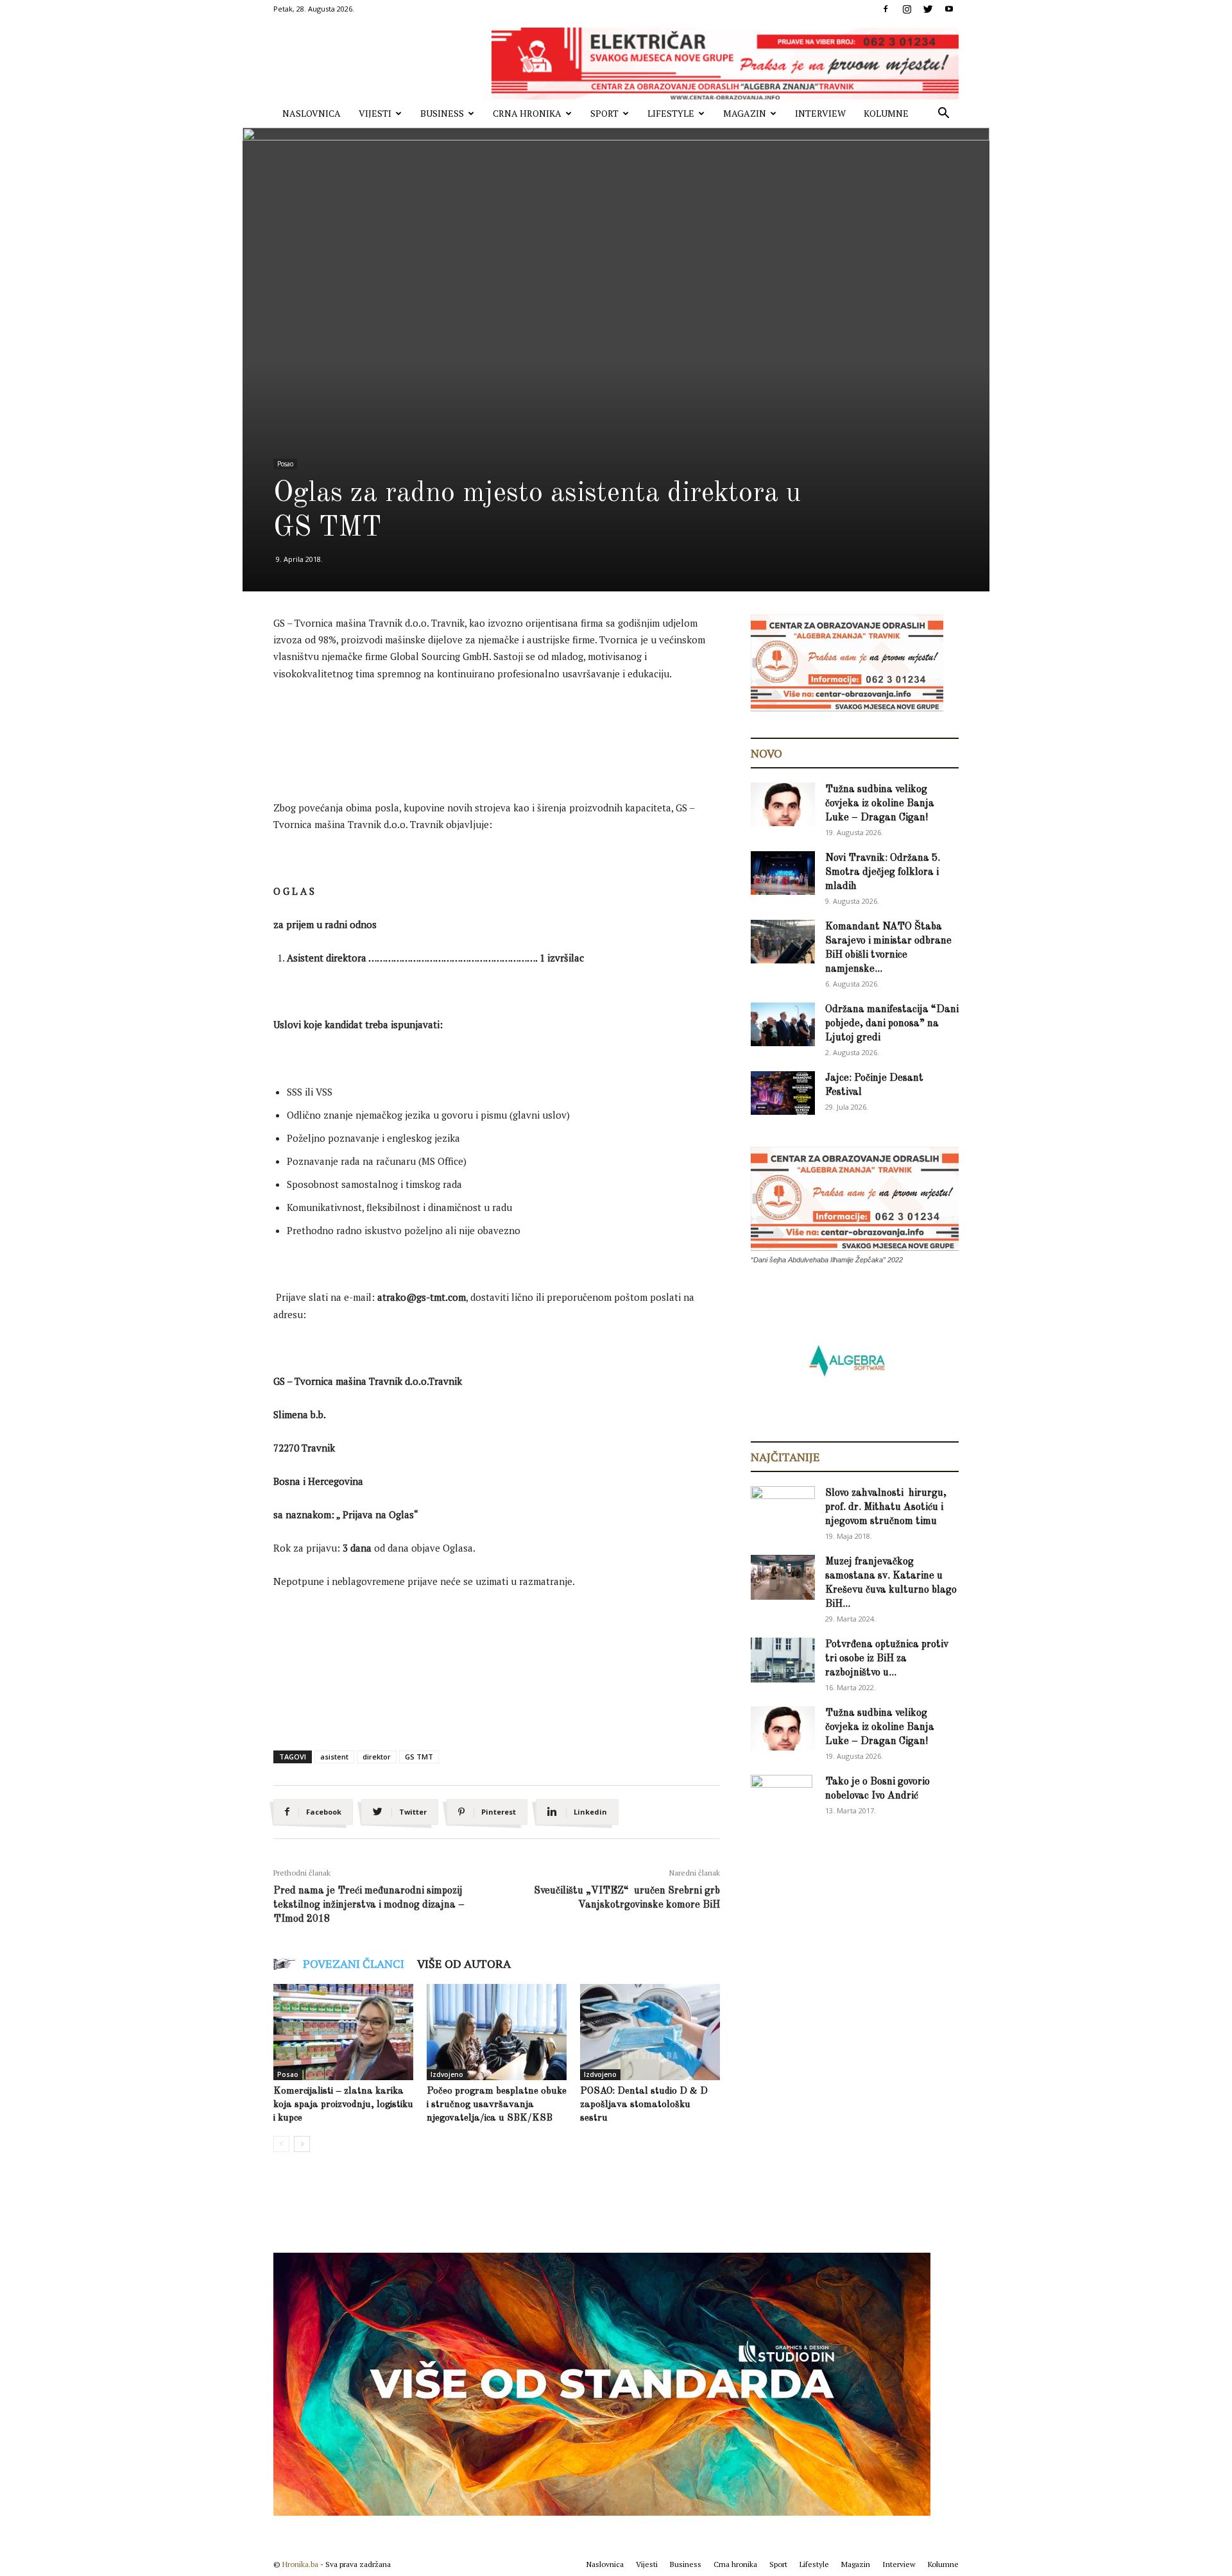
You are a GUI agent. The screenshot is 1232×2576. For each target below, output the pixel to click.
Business (442, 113)
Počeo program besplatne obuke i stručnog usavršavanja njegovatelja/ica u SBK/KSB (497, 2105)
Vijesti (375, 113)
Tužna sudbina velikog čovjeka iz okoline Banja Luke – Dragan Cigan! (880, 804)
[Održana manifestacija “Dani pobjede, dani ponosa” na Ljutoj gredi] (783, 1025)
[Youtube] (949, 9)
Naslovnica (312, 113)
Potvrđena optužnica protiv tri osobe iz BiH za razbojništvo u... (887, 1659)
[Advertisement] (507, 727)
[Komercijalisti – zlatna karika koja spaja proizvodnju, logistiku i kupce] (343, 2032)
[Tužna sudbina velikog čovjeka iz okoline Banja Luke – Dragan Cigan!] (783, 805)
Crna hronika (527, 113)
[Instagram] (907, 9)
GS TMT (419, 1757)
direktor (377, 1757)
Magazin (745, 113)
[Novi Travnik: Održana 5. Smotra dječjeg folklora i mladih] (783, 873)
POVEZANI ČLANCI (354, 1963)
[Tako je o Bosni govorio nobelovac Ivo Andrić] (782, 1797)
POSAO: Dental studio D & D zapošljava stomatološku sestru (644, 2105)
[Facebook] (886, 9)
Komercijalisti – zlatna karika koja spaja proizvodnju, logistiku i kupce (343, 2105)
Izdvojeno (447, 2074)
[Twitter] (928, 9)
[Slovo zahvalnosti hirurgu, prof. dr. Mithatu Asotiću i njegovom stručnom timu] (783, 1508)
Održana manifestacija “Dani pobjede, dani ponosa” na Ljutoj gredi (892, 1024)
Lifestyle (671, 113)
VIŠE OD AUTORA (464, 1963)
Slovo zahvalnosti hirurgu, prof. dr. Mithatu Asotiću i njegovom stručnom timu (886, 1507)
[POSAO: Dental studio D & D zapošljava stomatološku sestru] (650, 2032)
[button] (943, 114)
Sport (604, 113)
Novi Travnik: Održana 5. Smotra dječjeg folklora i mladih (883, 872)
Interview (820, 113)
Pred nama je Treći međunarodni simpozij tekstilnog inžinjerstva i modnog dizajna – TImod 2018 (369, 1905)
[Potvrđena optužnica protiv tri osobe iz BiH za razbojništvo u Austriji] (783, 1660)
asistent (334, 1757)
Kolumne (886, 113)
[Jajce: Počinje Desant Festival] (783, 1093)
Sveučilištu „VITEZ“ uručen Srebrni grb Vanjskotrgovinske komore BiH (627, 1898)
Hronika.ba (300, 2564)
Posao (285, 464)
